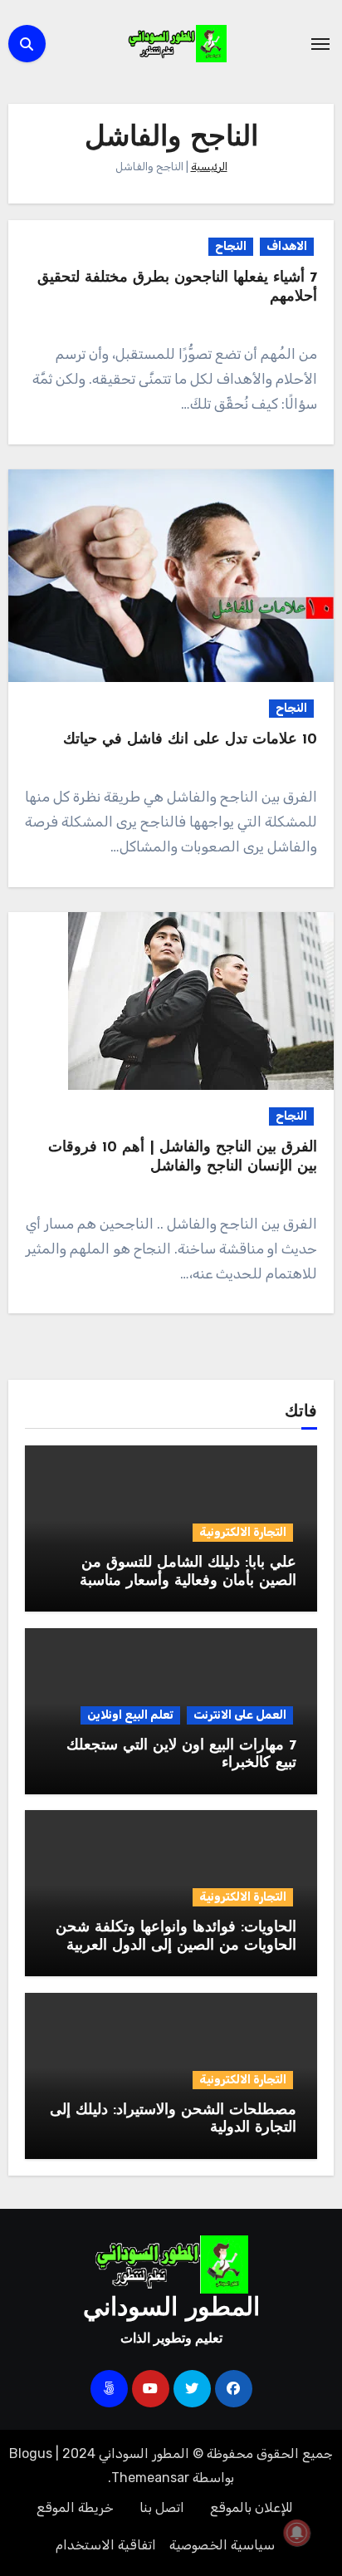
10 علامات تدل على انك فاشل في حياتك (190, 740)
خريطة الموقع (75, 2507)
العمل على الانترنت (240, 1715)
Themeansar (150, 2478)
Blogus (31, 2453)
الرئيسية (209, 167)
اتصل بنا (162, 2507)
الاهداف (287, 246)
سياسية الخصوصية (222, 2545)
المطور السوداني (171, 2309)
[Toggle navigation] (320, 44)
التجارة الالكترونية (243, 1532)
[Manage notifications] (297, 2533)
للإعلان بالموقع (252, 2507)
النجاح (231, 246)
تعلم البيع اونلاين (130, 1715)
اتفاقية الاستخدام (106, 2545)
